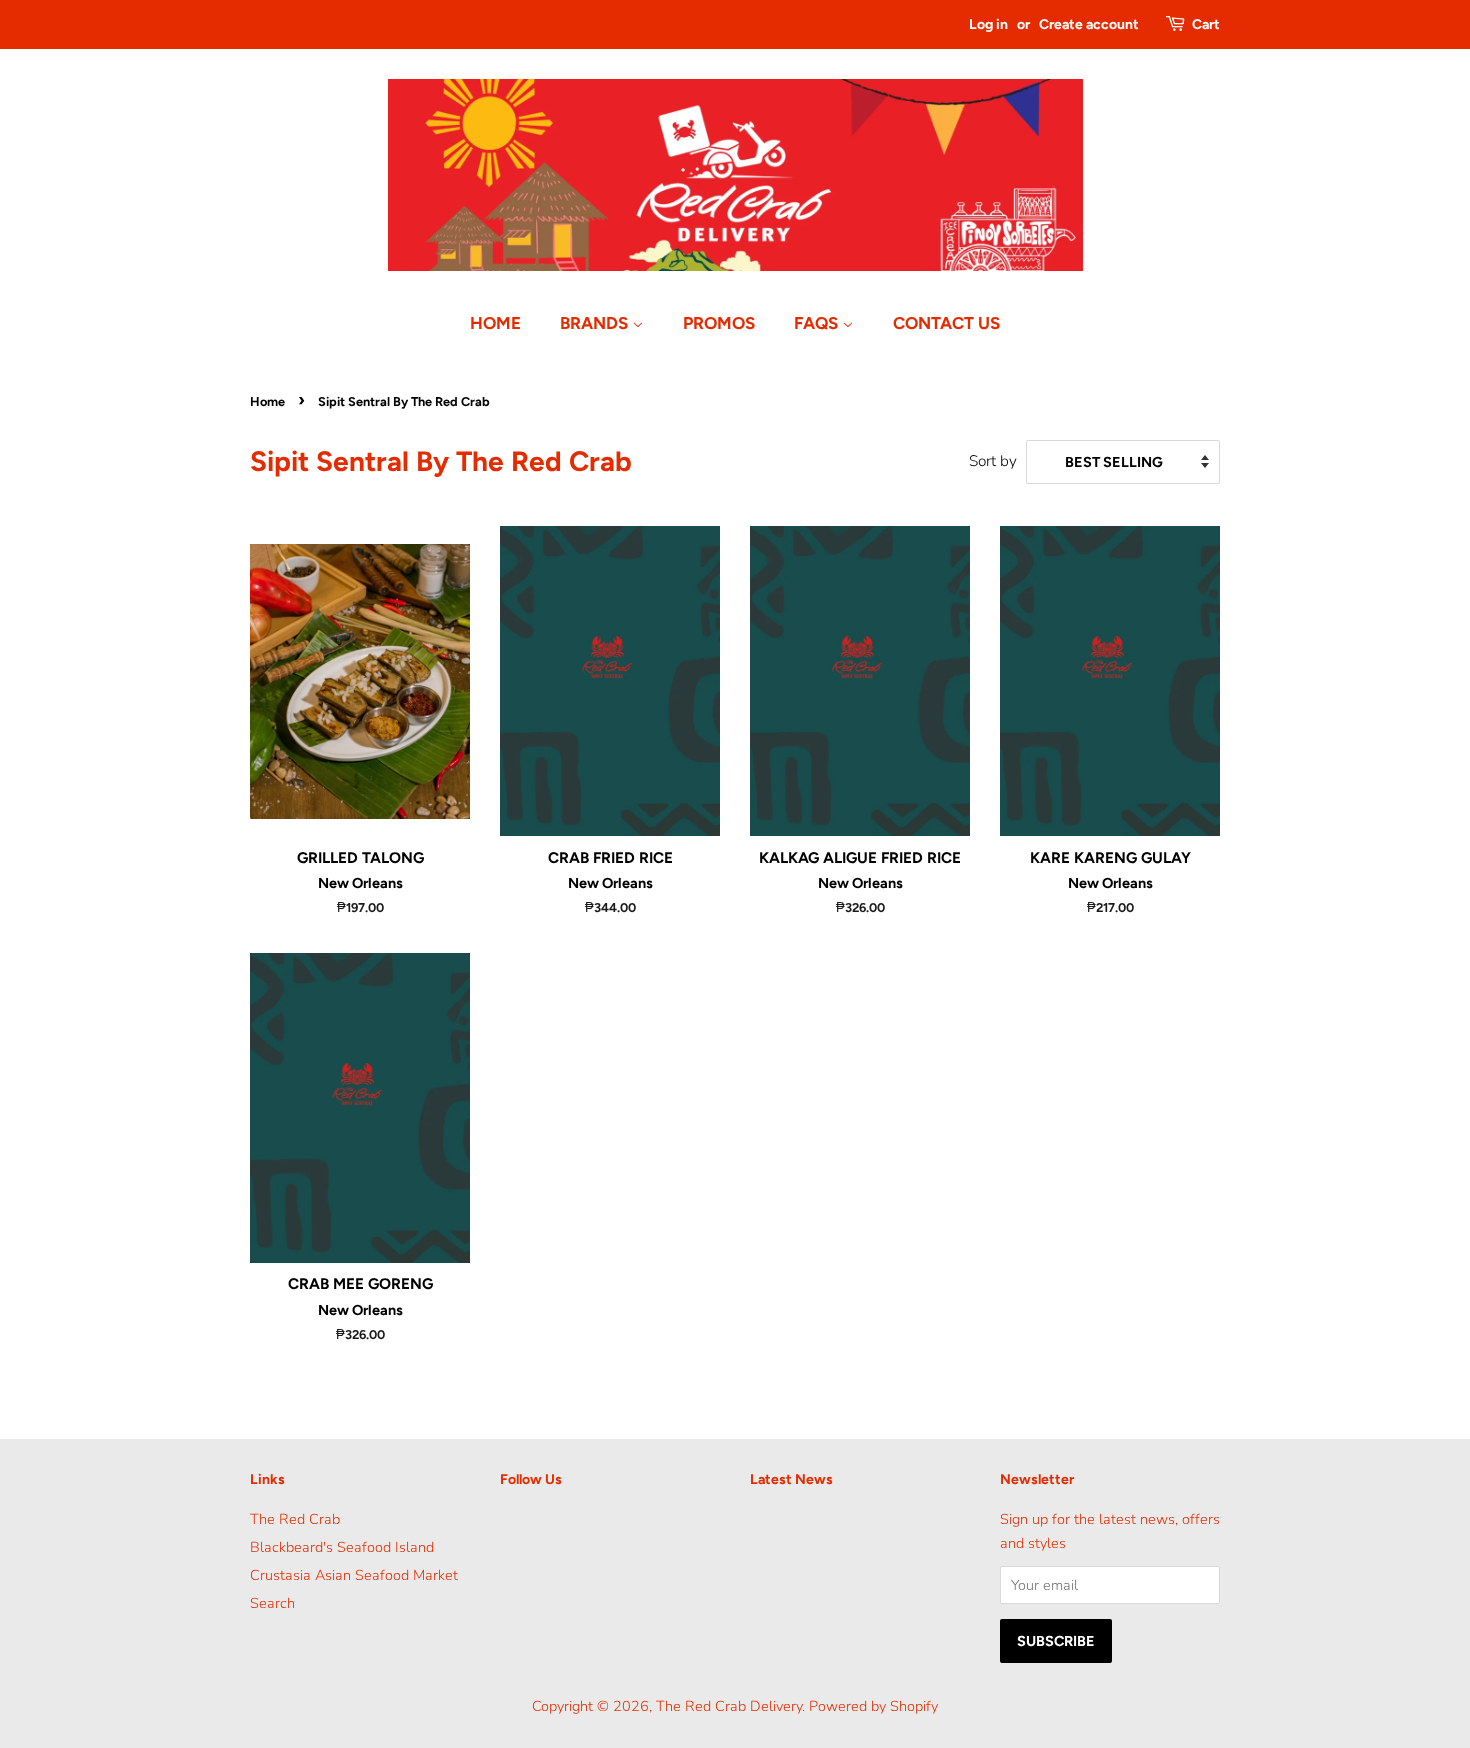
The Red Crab (295, 1519)
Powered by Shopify (873, 1706)
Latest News (791, 1479)
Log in (988, 24)
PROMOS (719, 323)
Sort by (993, 461)
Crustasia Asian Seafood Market (354, 1575)
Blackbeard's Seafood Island (342, 1547)
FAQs (818, 323)
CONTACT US (946, 323)
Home (267, 401)
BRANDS (596, 323)
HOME (495, 323)
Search (272, 1603)
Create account (1089, 24)
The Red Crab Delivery (729, 1706)
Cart (1206, 24)
